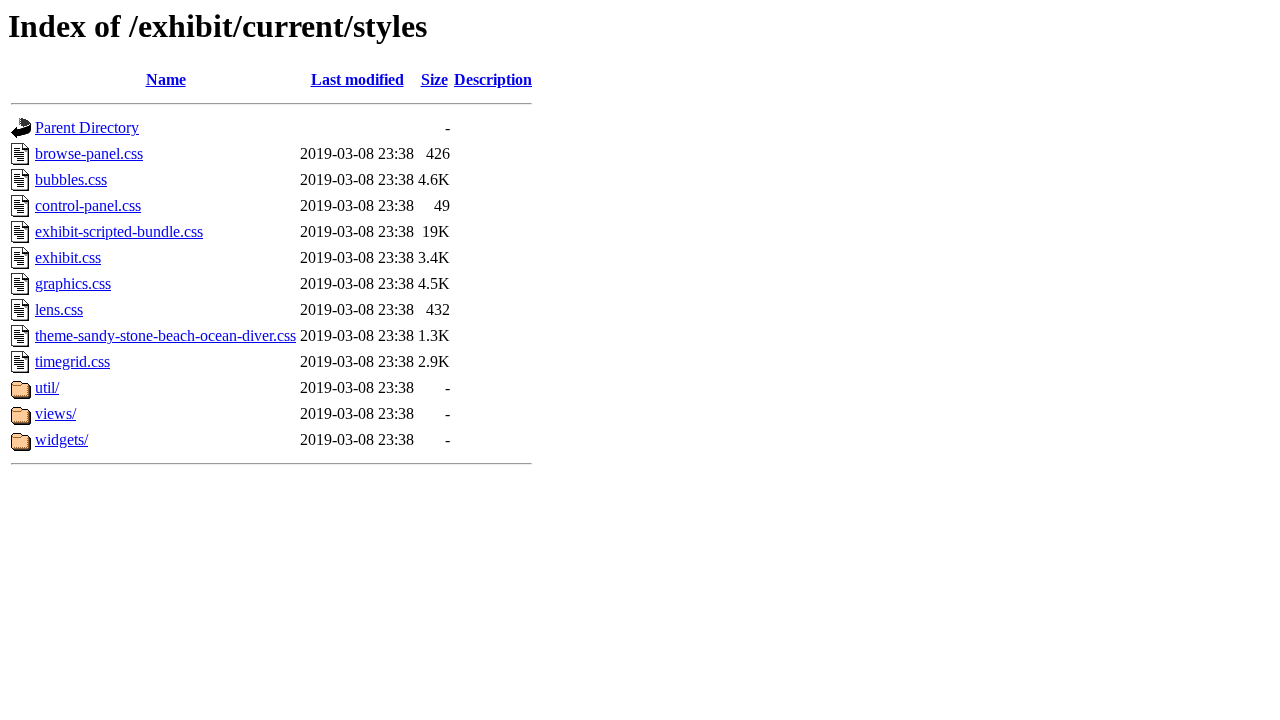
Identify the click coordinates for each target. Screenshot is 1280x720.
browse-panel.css (89, 153)
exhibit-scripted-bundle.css (119, 231)
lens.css (59, 309)
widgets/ (61, 439)
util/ (47, 387)
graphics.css (73, 283)
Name (166, 79)
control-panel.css (88, 205)
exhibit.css (68, 257)
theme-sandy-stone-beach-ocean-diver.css (165, 335)
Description (493, 79)
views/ (55, 413)
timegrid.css (72, 361)
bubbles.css (71, 179)
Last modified (357, 79)
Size (434, 79)
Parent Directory (87, 127)
